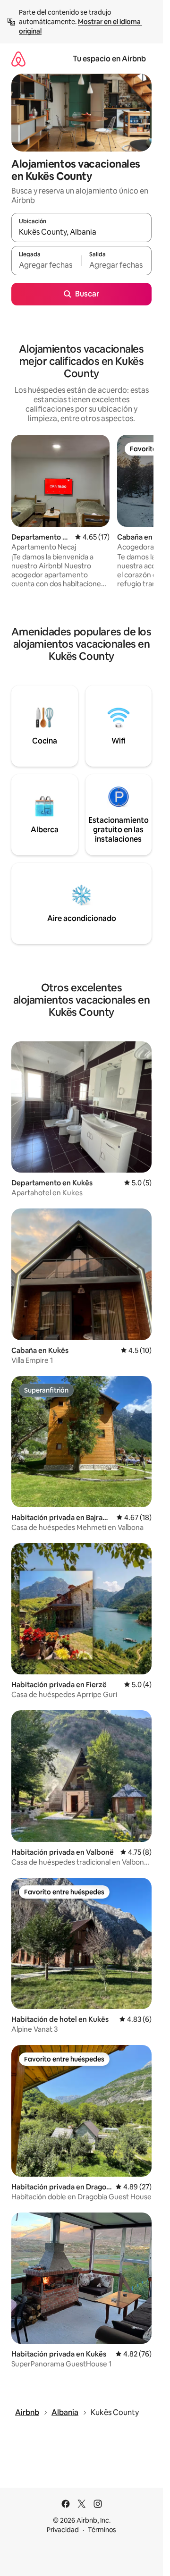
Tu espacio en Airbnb (109, 59)
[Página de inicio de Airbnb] (18, 59)
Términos (102, 2530)
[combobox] (81, 232)
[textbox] (46, 265)
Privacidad (63, 2530)
